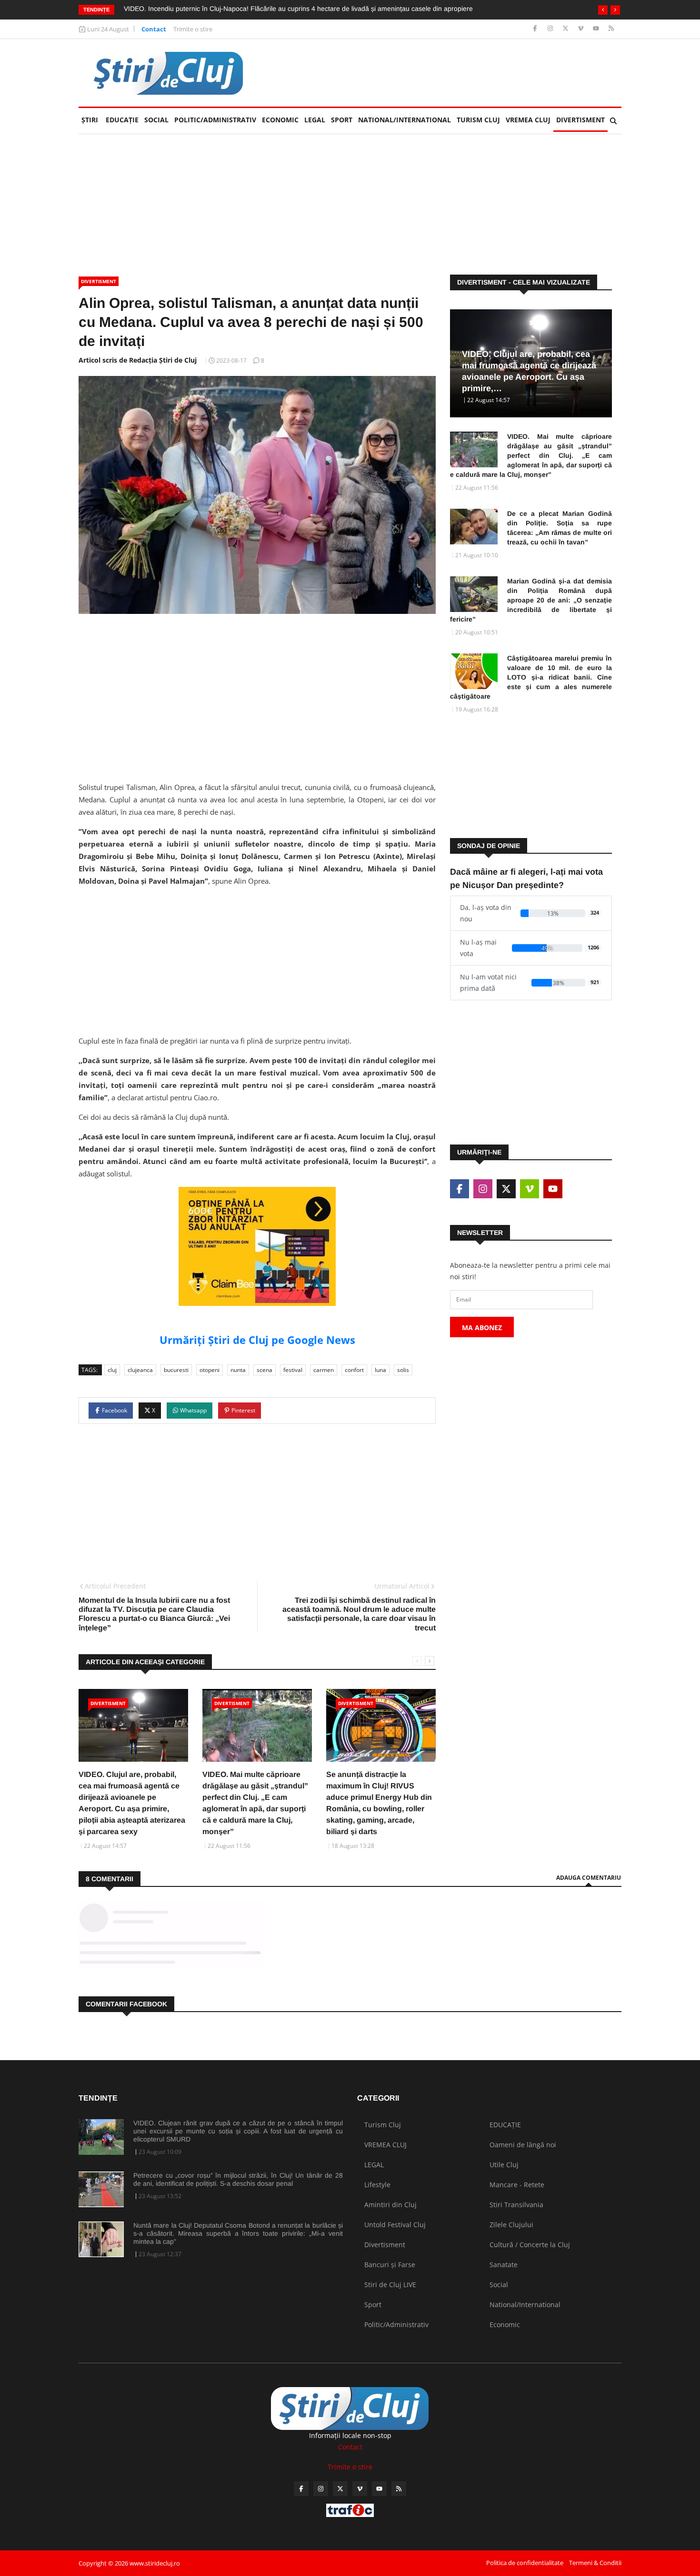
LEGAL (315, 120)
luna (380, 1370)
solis (403, 1370)
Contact (154, 29)
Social (156, 120)
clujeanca (140, 1370)
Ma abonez (482, 1327)
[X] (566, 29)
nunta (238, 1370)
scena (265, 1370)
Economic (280, 120)
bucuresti (176, 1370)
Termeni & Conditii (595, 2563)
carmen (324, 1370)
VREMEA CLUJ (528, 120)
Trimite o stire (193, 29)
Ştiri (90, 120)
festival (293, 1370)
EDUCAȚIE (124, 120)
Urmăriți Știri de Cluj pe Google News (257, 1340)
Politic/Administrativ (215, 120)
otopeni (210, 1370)
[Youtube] (597, 29)
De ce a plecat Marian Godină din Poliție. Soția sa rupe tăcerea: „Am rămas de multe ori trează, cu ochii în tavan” (560, 528)
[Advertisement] (448, 73)
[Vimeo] (582, 29)
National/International (405, 120)
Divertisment (580, 120)
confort (354, 1370)
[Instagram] (551, 29)
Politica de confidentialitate (525, 2563)
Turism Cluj (478, 120)
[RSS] (611, 29)
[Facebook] (536, 29)
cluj (112, 1370)
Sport (342, 120)
